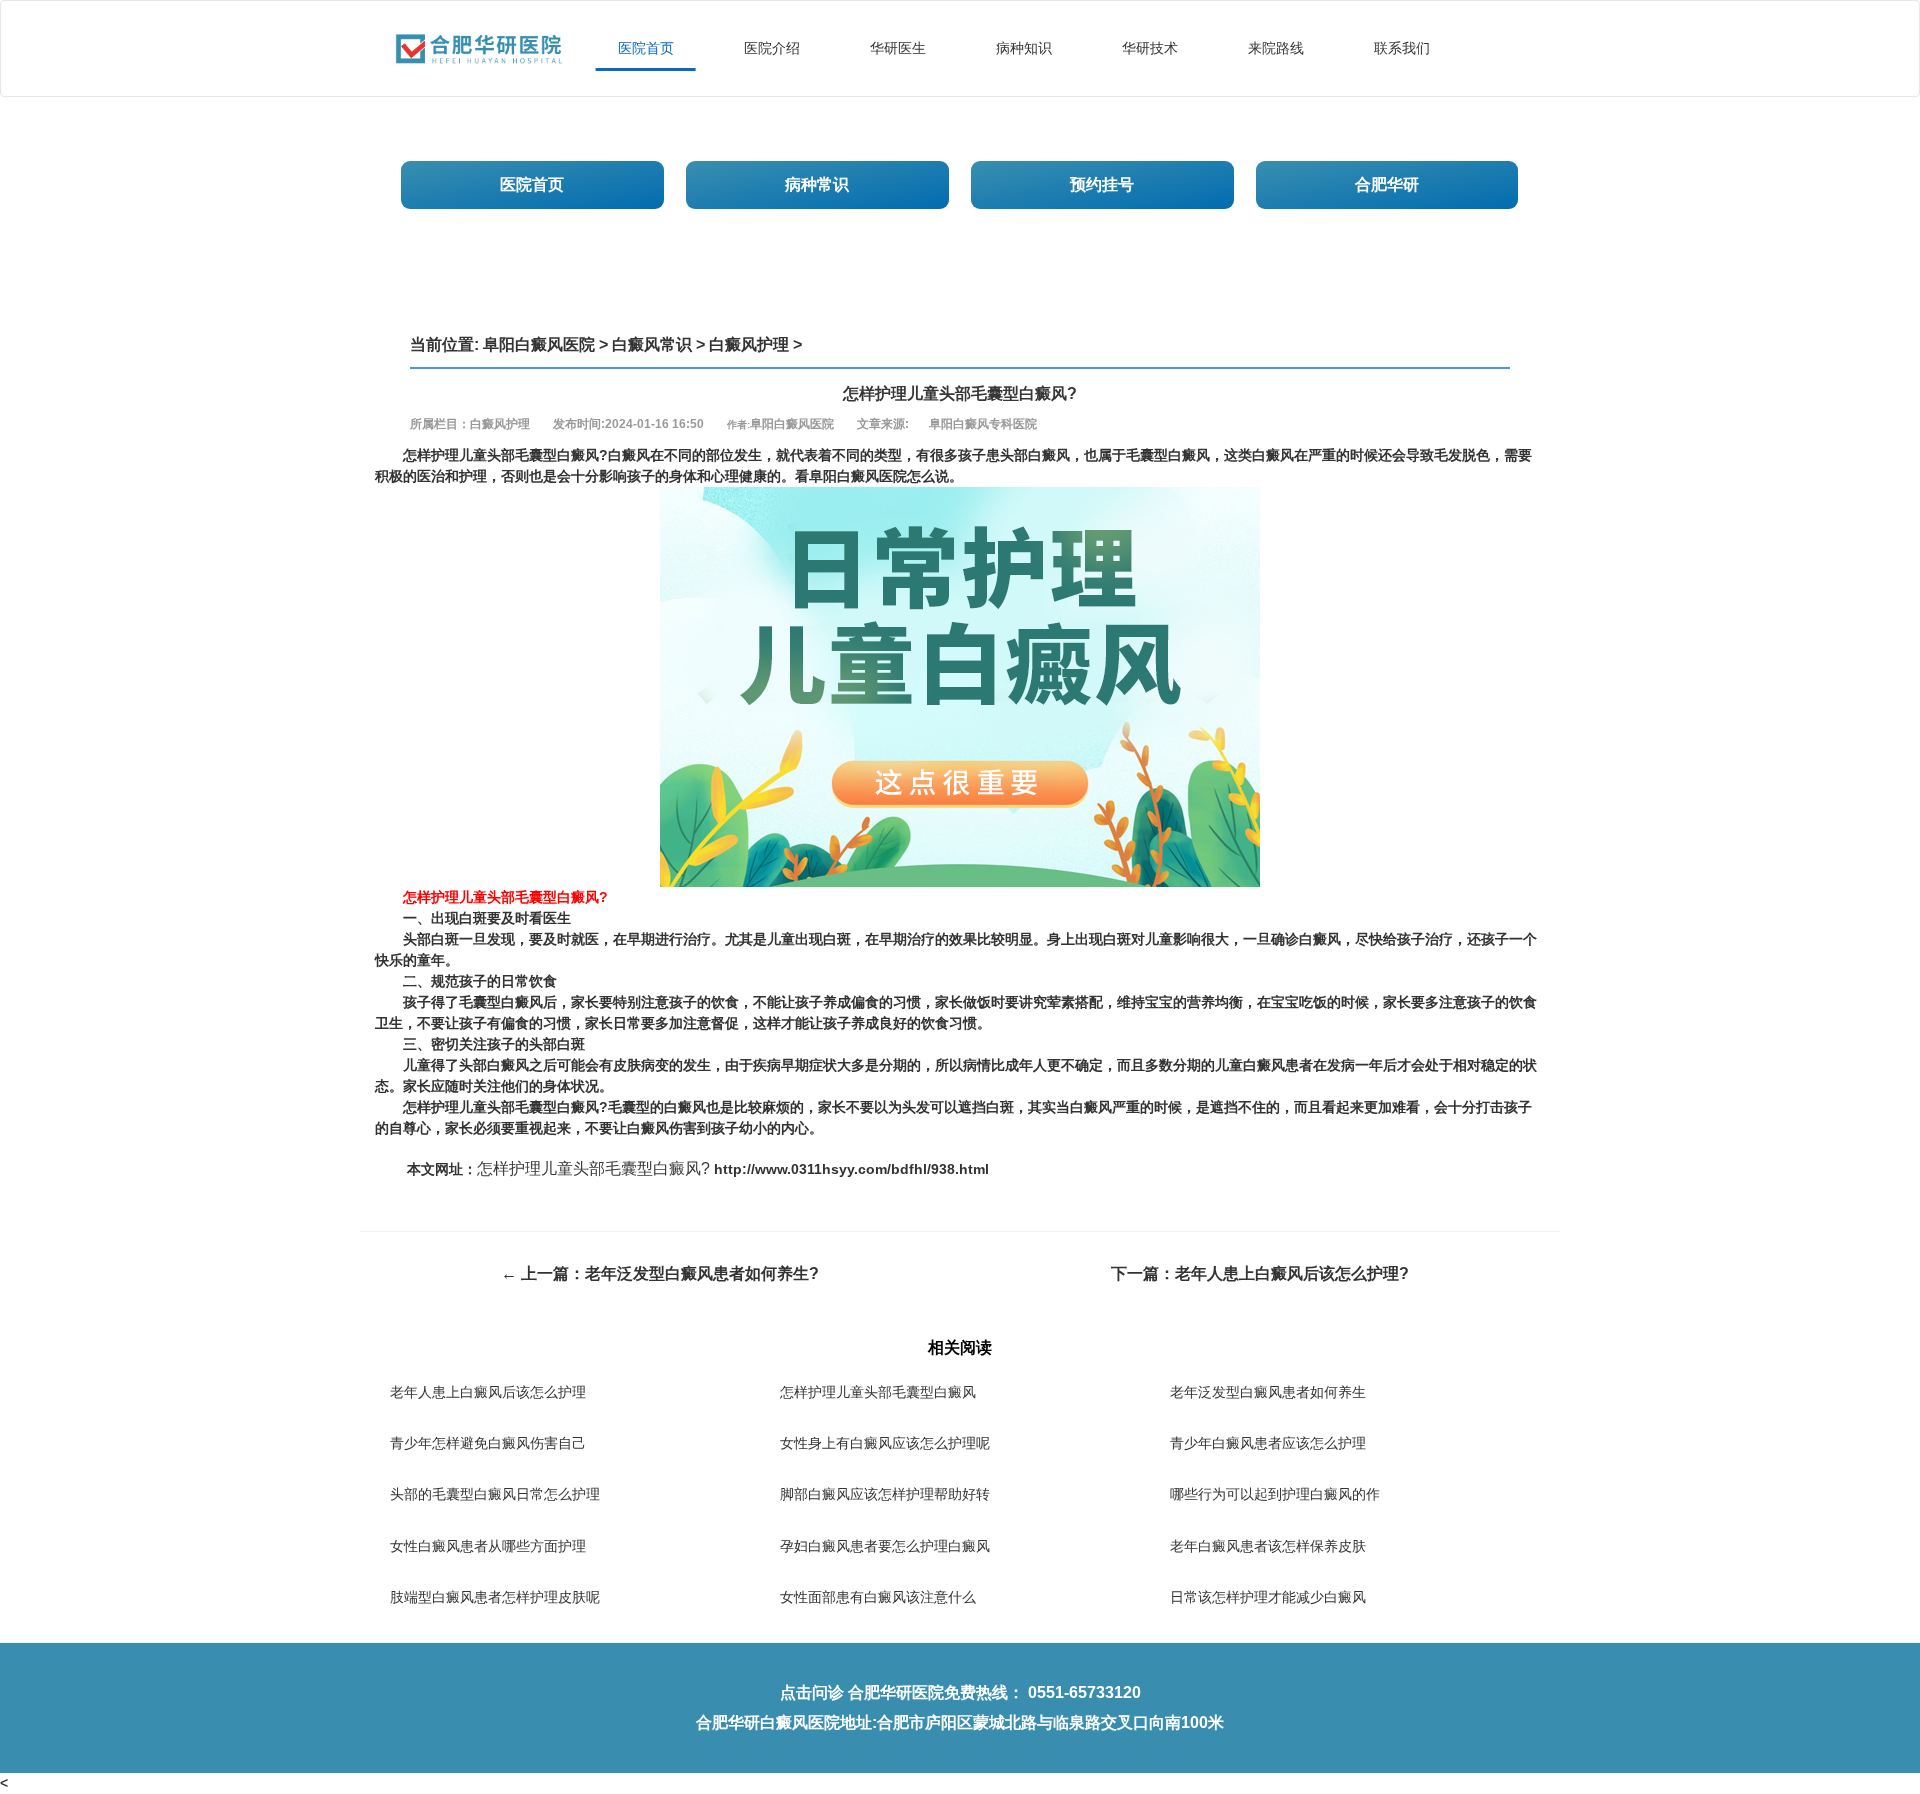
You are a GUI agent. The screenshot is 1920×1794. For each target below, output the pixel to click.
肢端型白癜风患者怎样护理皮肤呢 (495, 1597)
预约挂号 (1102, 184)
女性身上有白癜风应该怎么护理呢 (885, 1443)
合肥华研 (1387, 184)
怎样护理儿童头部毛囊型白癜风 (878, 1392)
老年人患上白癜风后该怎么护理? (1292, 1273)
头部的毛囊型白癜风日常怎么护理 (495, 1494)
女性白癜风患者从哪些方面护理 (488, 1546)
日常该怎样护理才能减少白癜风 (1268, 1597)
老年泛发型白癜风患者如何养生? (702, 1273)
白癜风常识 (652, 344)
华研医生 (898, 48)
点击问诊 (812, 1692)
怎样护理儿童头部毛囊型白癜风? (593, 1168)
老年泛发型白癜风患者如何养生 (1268, 1392)
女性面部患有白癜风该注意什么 (878, 1597)
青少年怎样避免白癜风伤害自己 (488, 1443)
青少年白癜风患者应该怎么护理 (1268, 1443)
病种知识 (1024, 48)
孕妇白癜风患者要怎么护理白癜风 (885, 1546)
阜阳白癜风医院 (539, 344)
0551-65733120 (1084, 1692)
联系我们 (1402, 48)
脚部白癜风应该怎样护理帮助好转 (885, 1494)
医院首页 (646, 48)
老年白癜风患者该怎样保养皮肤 (1268, 1546)
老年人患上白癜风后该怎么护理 (488, 1392)
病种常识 (817, 184)
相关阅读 (960, 1347)
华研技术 (1150, 48)
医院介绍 (772, 48)
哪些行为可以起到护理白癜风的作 (1275, 1494)
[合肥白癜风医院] (479, 26)
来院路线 (1276, 48)
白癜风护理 (749, 344)
